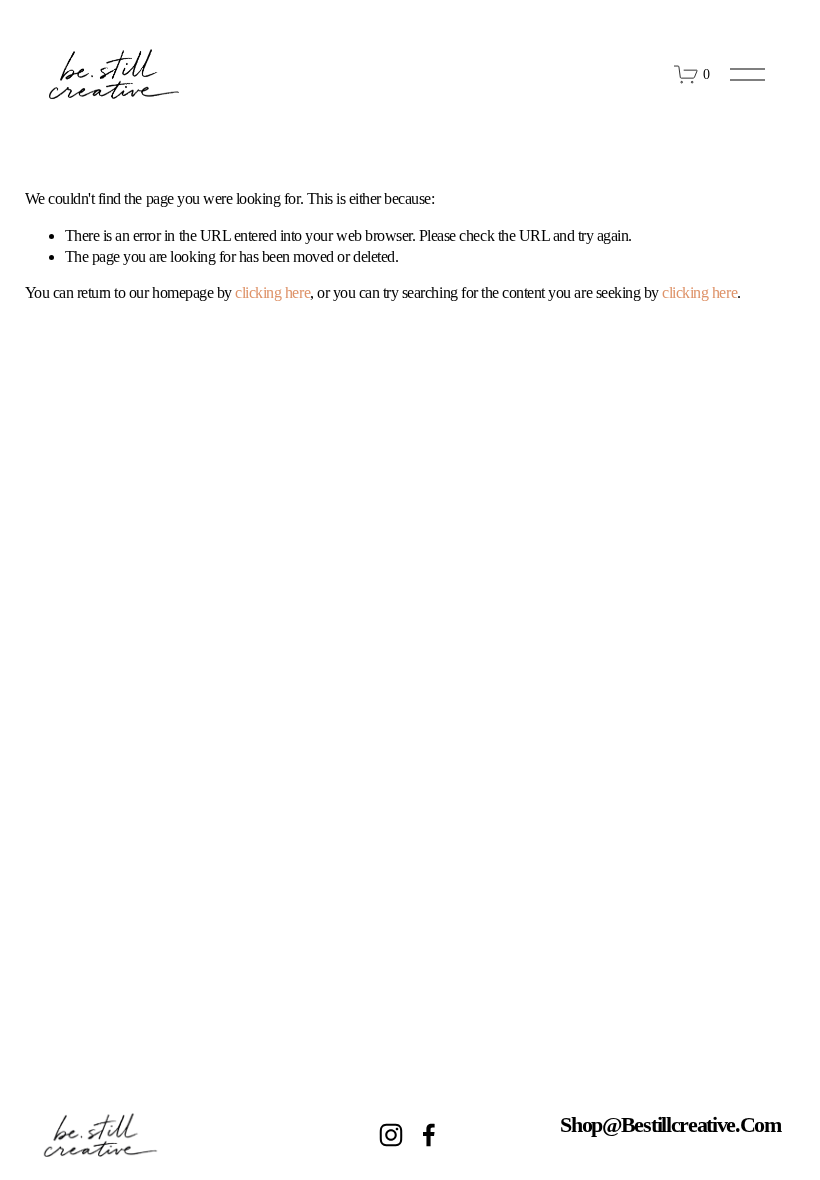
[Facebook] (429, 1135)
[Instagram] (391, 1135)
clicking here (272, 292)
